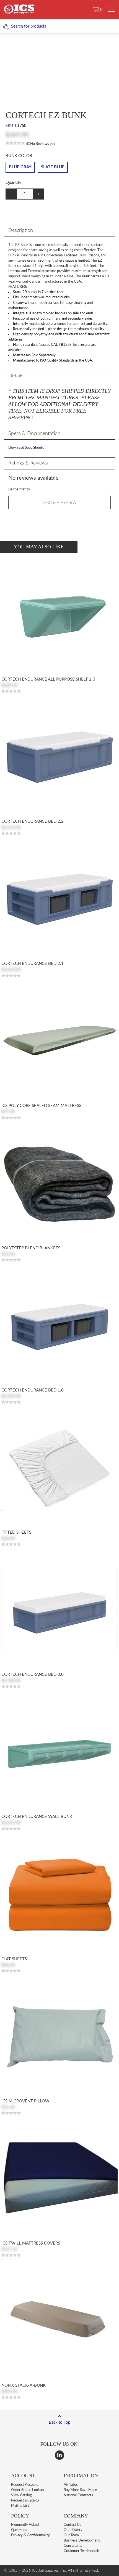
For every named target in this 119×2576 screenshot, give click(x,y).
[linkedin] (59, 2455)
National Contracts (78, 2495)
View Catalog (21, 2495)
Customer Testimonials (82, 2551)
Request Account (24, 2485)
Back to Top (59, 2422)
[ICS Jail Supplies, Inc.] (19, 13)
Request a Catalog (25, 2501)
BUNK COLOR (19, 156)
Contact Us (73, 2525)
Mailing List (20, 2506)
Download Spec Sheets (26, 448)
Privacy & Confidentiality (30, 2535)
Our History (73, 2530)
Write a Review (59, 503)
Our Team (71, 2535)
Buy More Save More (80, 2490)
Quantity (13, 183)
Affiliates (71, 2485)
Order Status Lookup (27, 2490)
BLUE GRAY (20, 167)
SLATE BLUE (53, 167)
